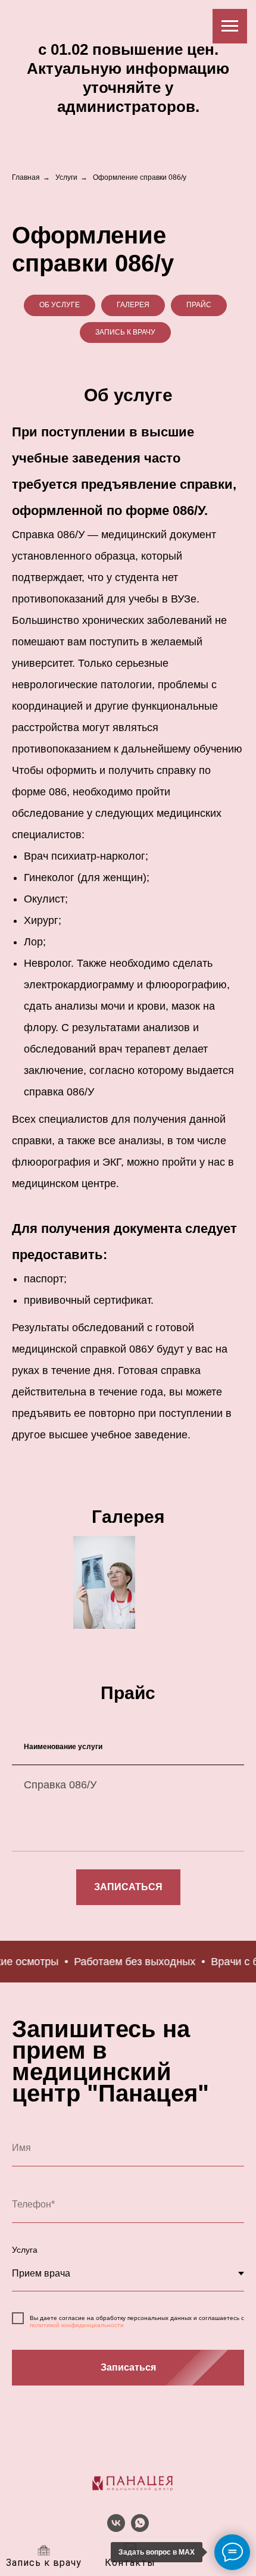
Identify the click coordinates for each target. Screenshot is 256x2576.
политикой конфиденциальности (77, 2325)
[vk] (116, 2529)
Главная (26, 177)
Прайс (199, 305)
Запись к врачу (125, 332)
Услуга (25, 2250)
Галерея (133, 305)
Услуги (66, 177)
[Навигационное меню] (230, 26)
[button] (128, 1887)
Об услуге (60, 305)
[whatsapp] (140, 2529)
